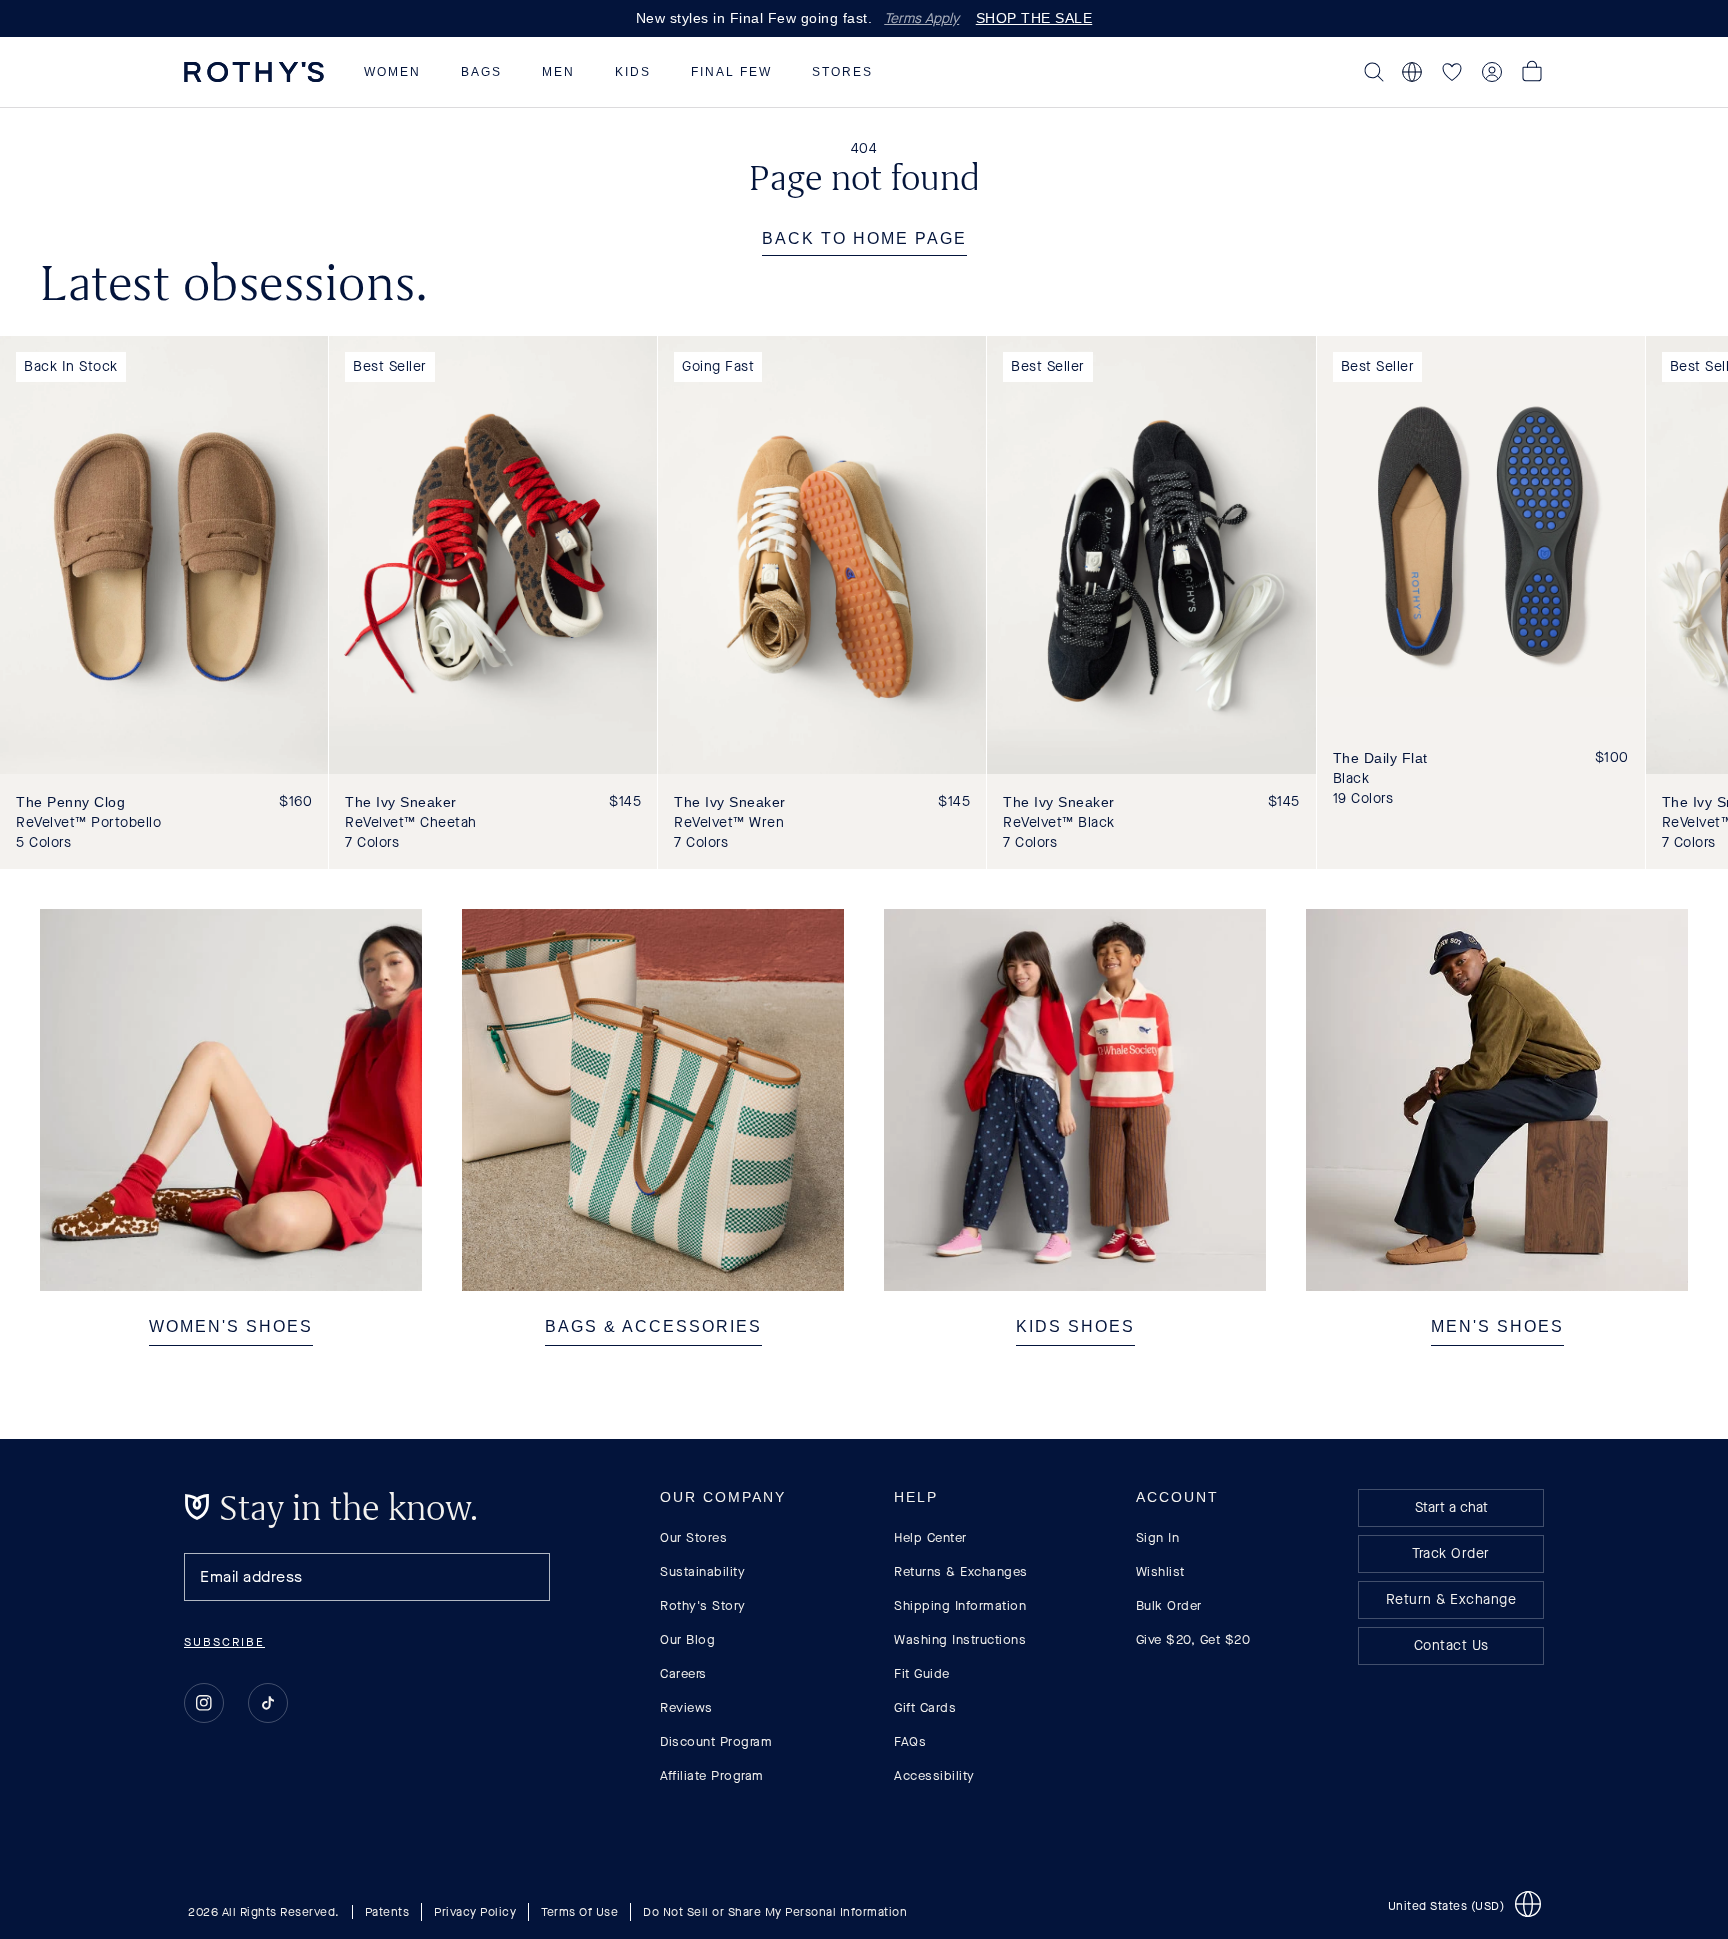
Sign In (1158, 1537)
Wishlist (1160, 1571)
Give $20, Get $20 (1193, 1639)
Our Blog (687, 1639)
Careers (683, 1673)
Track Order (1451, 1553)
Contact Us (1451, 1645)
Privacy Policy (475, 1911)
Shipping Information (960, 1605)
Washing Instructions (960, 1639)
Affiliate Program (712, 1775)
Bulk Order (1169, 1605)
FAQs (910, 1741)
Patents (387, 1911)
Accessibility (934, 1775)
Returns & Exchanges (961, 1571)
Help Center (930, 1537)
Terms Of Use (579, 1911)
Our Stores (693, 1537)
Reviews (686, 1707)
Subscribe (224, 1642)
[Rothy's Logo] (254, 72)
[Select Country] (1412, 72)
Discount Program (716, 1741)
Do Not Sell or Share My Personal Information (775, 1911)
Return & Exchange (1451, 1599)
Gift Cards (925, 1707)
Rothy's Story (703, 1605)
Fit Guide (922, 1673)
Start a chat (1451, 1507)
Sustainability (702, 1571)
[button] (392, 72)
